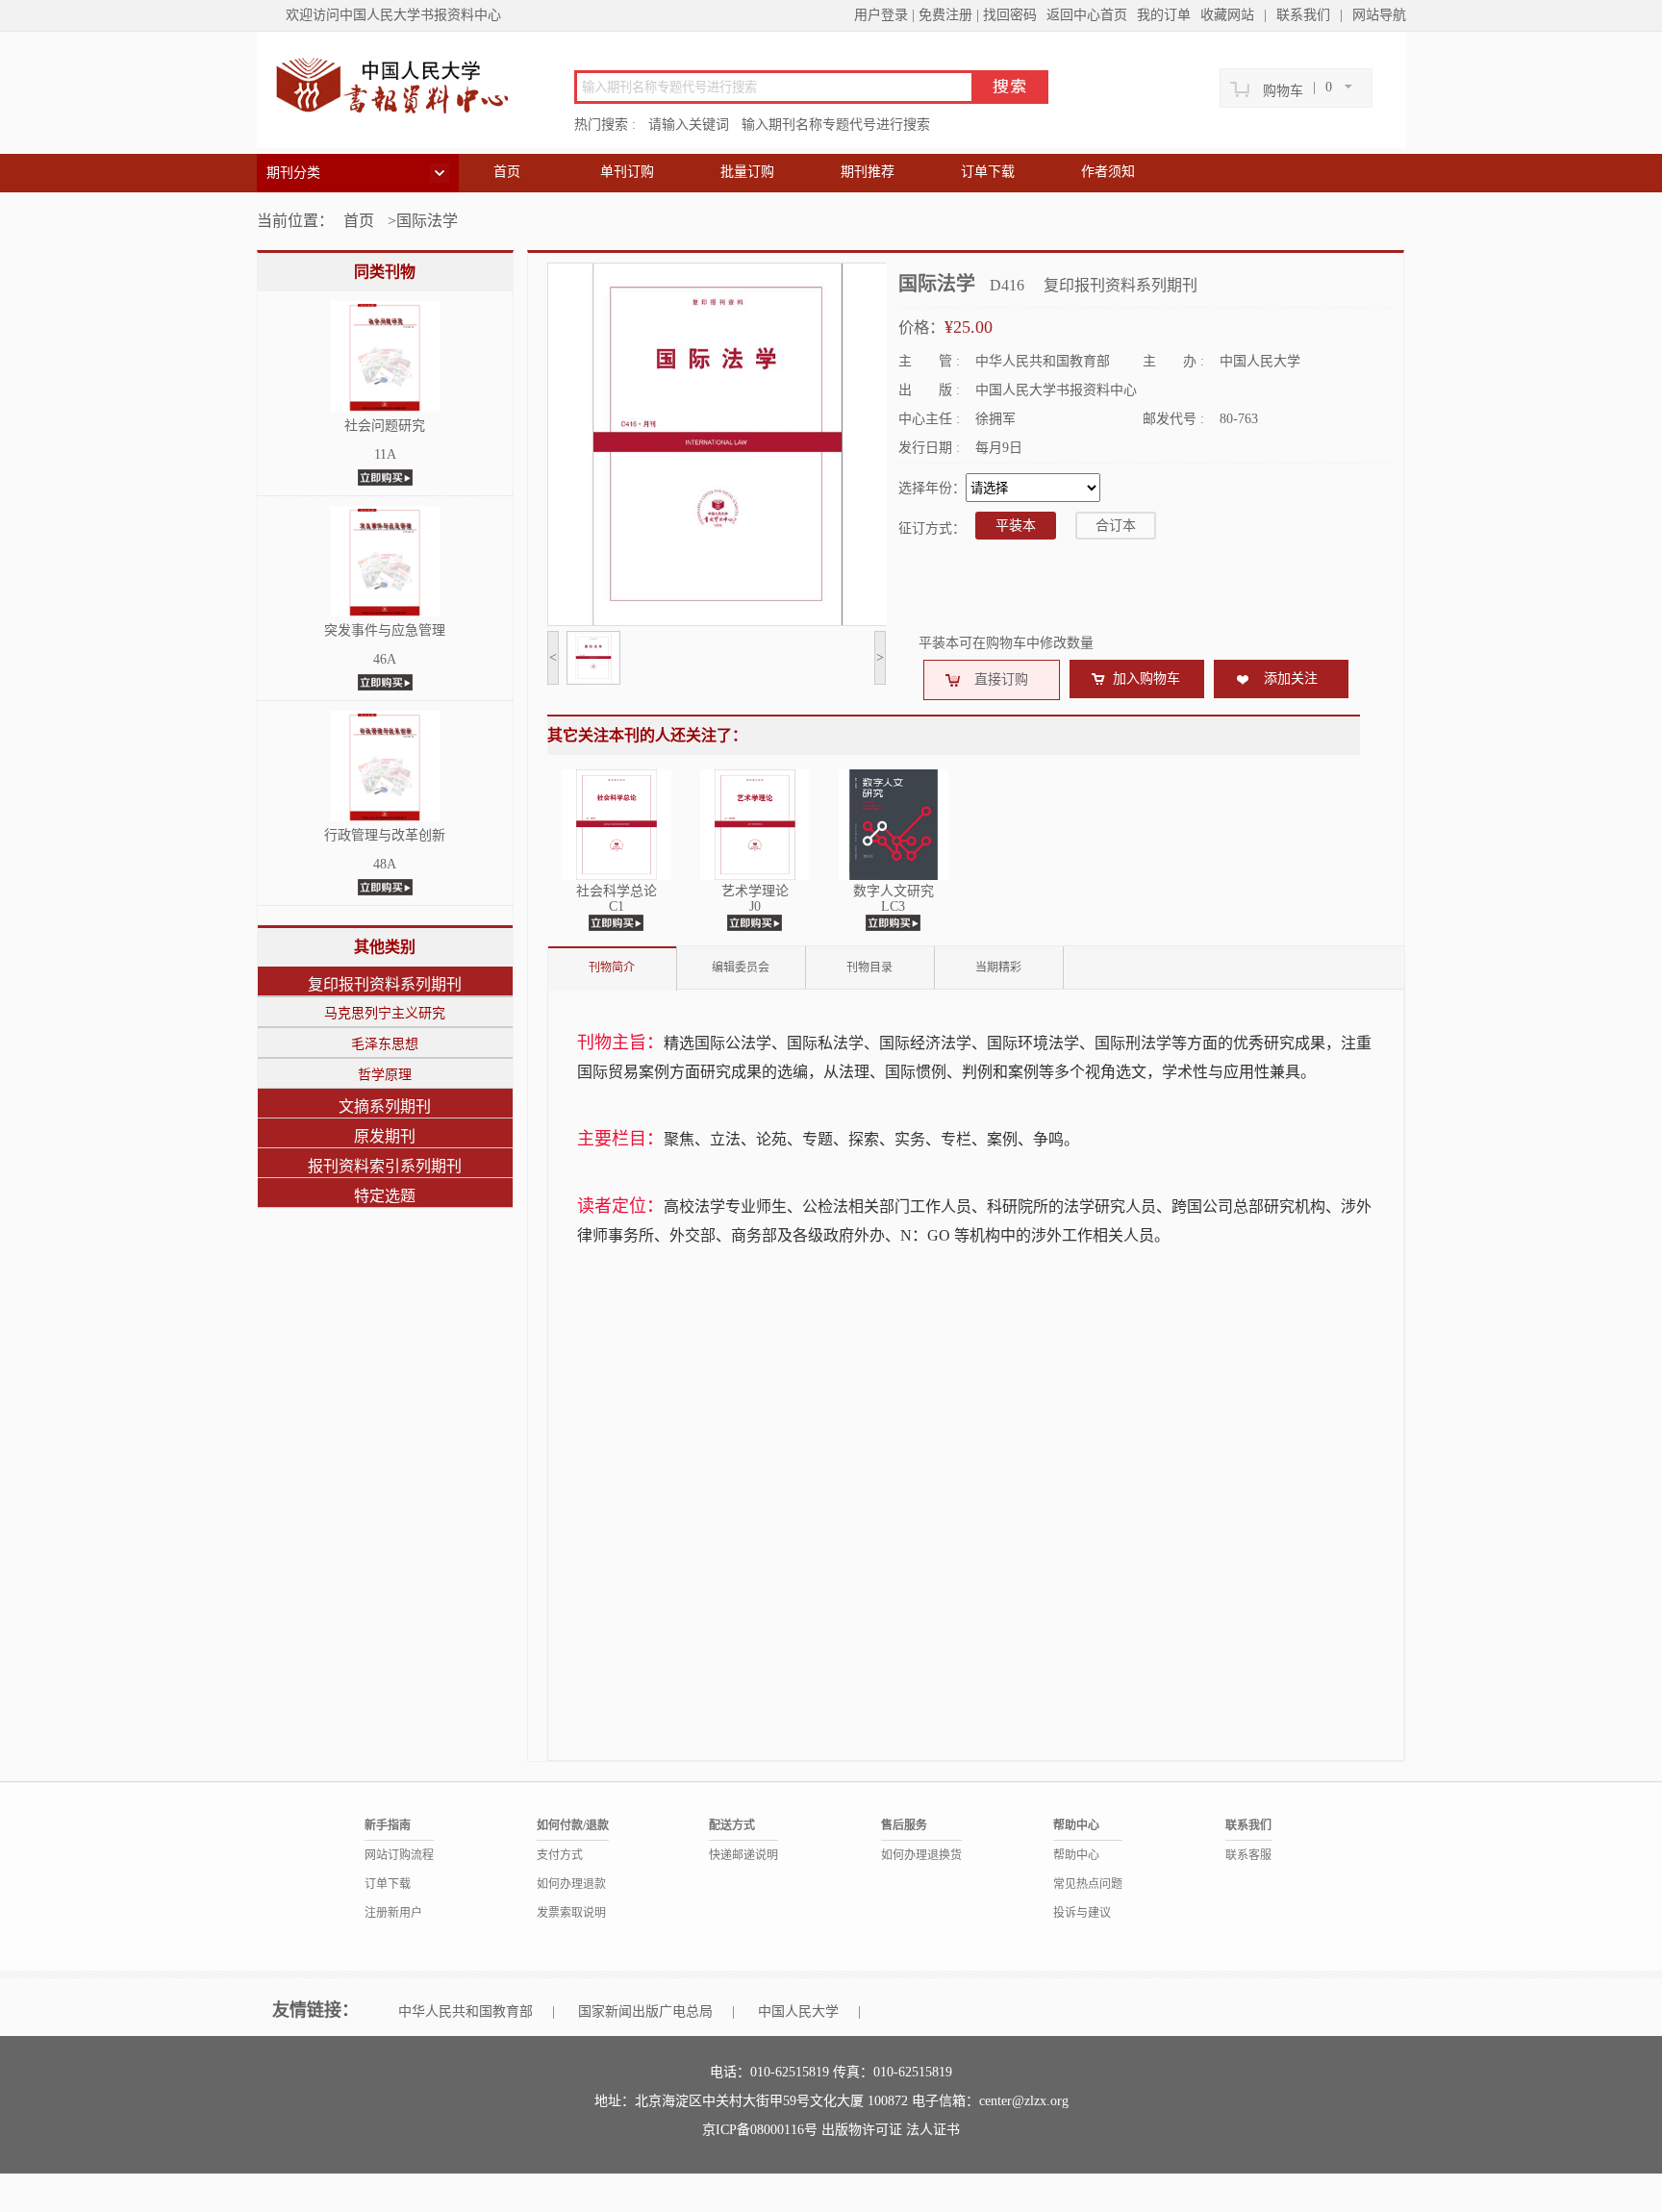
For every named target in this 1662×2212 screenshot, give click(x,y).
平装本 (1016, 526)
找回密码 (1010, 15)
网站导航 (1379, 15)
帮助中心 (1076, 1855)
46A (385, 659)
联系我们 (1303, 15)
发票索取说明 (571, 1913)
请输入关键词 (689, 125)
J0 (755, 906)
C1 (617, 906)
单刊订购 (627, 172)
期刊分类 (293, 173)
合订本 (1116, 526)
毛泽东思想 (385, 1044)
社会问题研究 (385, 426)
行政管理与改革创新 (385, 835)
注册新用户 (393, 1913)
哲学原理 (385, 1075)
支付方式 (560, 1855)
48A (385, 864)
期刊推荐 (868, 172)
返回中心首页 (1087, 15)
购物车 (1283, 91)
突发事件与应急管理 (385, 630)
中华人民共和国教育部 (466, 2011)
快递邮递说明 (743, 1855)
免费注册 (945, 15)
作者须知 (1108, 172)
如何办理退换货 (921, 1855)
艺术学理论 (755, 891)
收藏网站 (1227, 15)
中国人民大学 (798, 2011)
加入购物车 (1146, 679)
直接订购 (1001, 679)
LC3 (893, 906)
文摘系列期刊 (385, 1106)
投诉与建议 (1082, 1913)
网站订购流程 (399, 1855)
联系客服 (1248, 1855)
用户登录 (881, 15)
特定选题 (385, 1196)
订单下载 (988, 172)
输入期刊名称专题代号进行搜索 (836, 125)
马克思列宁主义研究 (385, 1013)
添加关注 (1291, 679)
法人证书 (933, 2130)
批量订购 (747, 172)
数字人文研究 (894, 891)
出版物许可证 (864, 2130)
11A (385, 454)
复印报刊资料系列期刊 (385, 984)
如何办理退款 (571, 1884)
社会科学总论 (617, 891)
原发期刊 (385, 1136)
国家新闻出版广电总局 (645, 2011)
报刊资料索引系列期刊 (385, 1166)
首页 (507, 172)
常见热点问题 (1088, 1884)
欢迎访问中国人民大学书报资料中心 (393, 15)
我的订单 (1164, 15)
